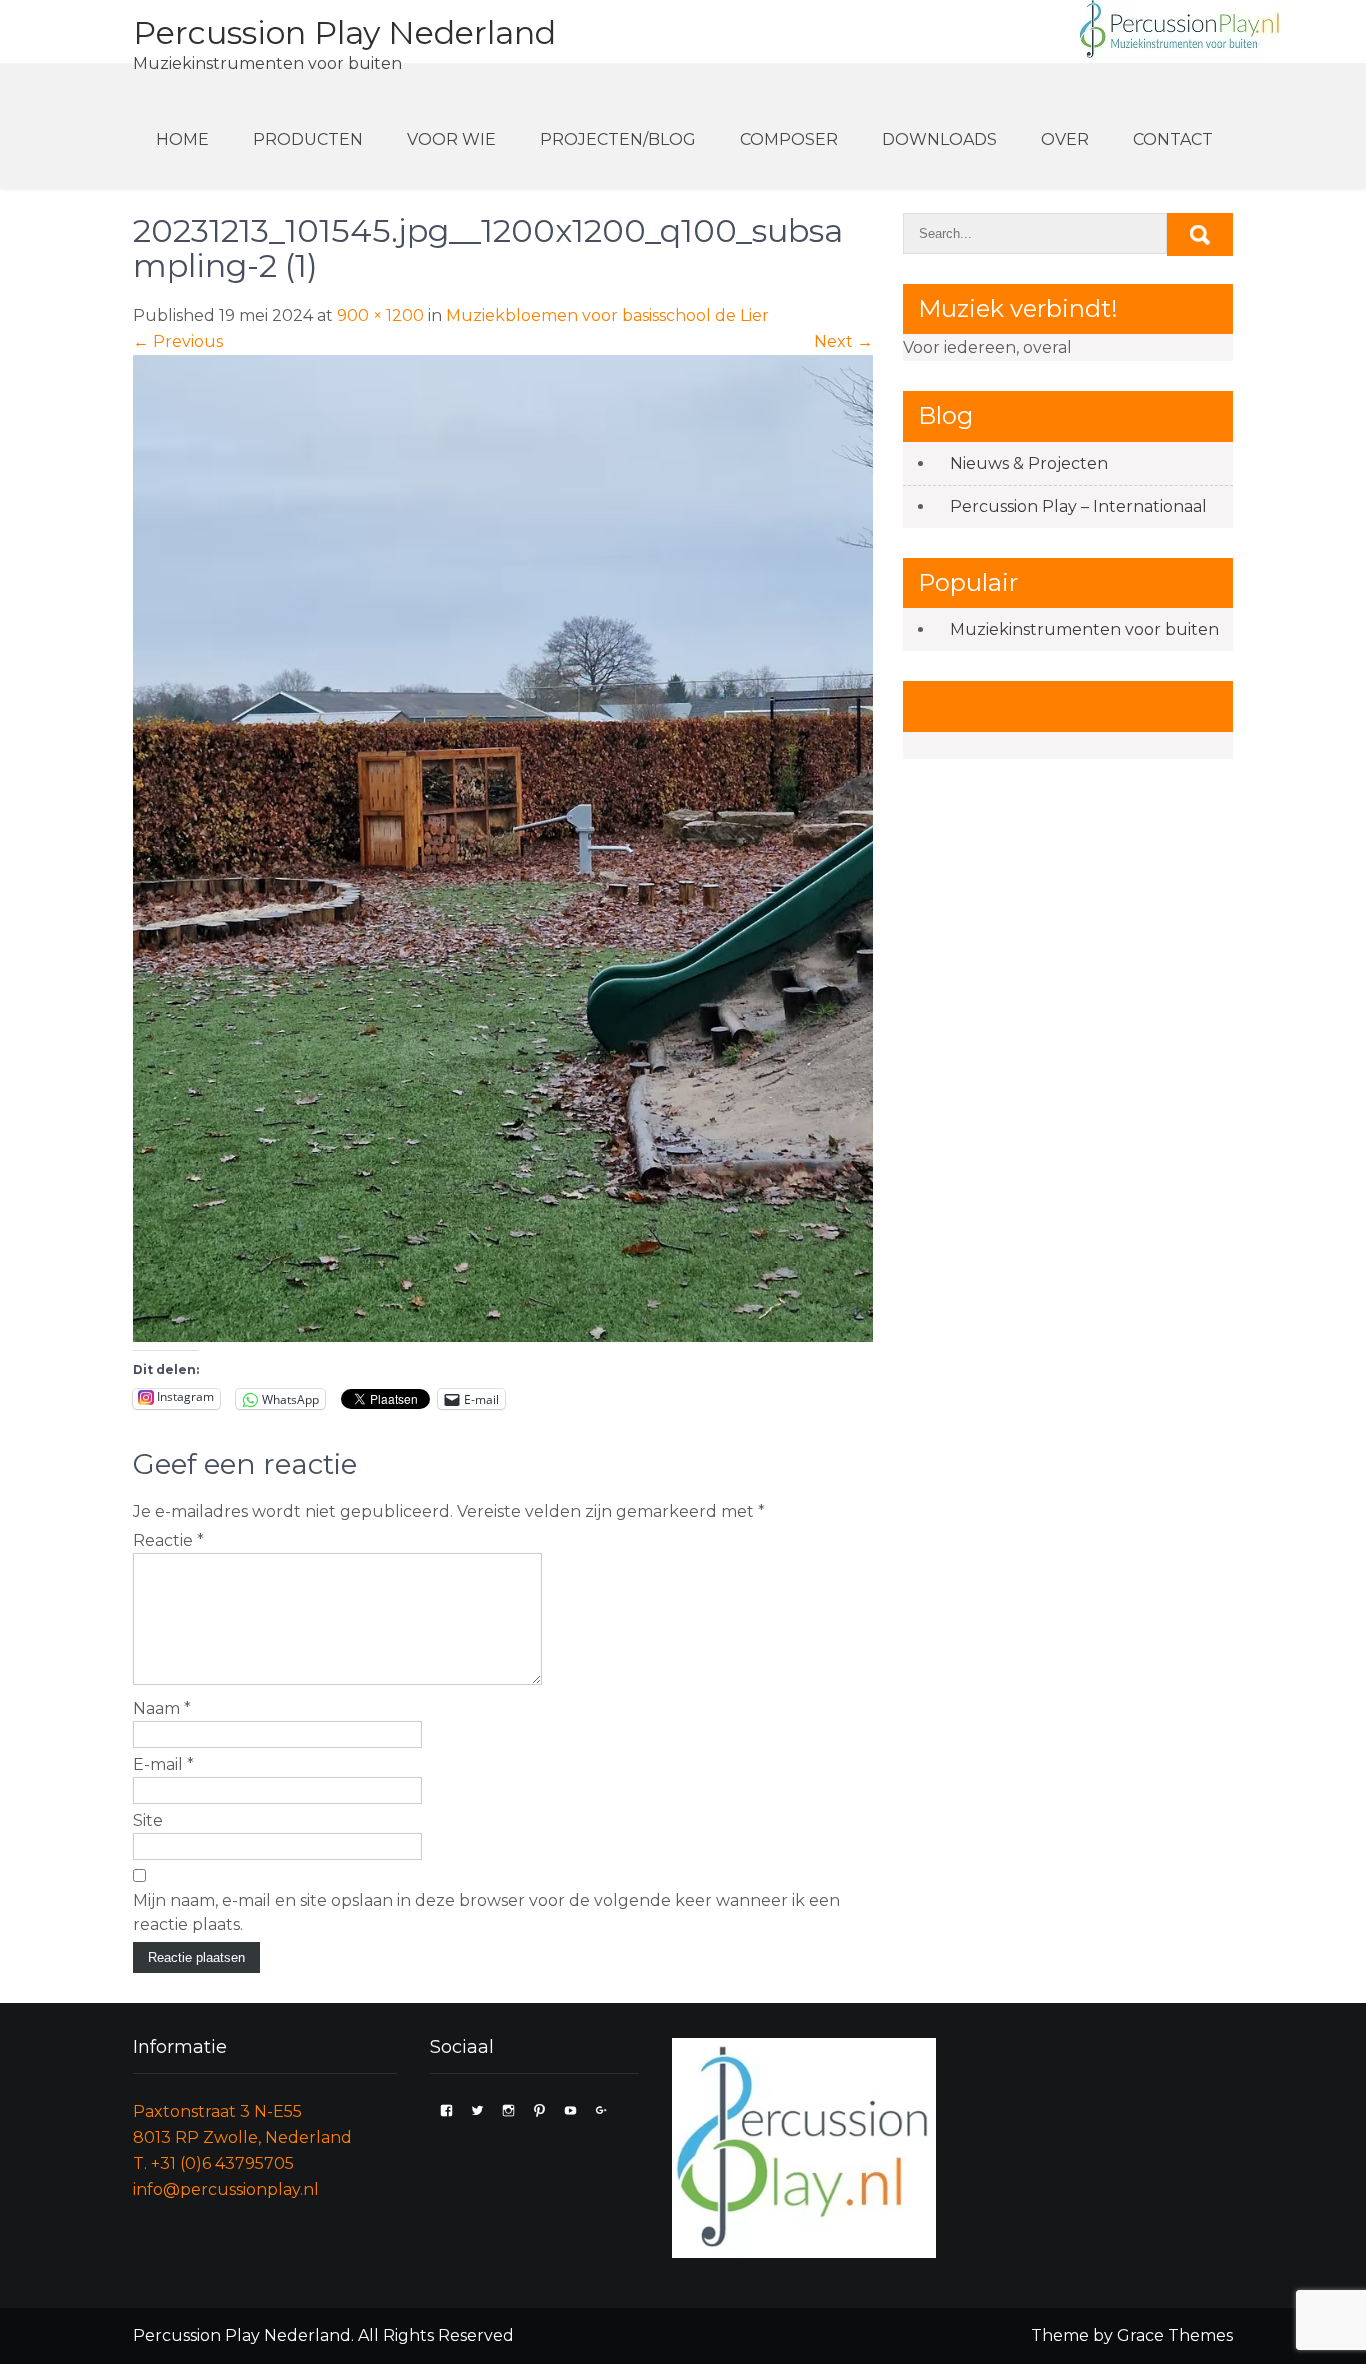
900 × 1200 (380, 315)
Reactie (168, 1540)
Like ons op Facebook (1046, 705)
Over (1065, 139)
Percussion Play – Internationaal (1078, 506)
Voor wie (451, 139)
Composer (789, 139)
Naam (162, 1708)
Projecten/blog (618, 139)
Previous (178, 341)
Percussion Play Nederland (344, 32)
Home (182, 139)
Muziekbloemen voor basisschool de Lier (607, 315)
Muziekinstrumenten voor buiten (1084, 629)
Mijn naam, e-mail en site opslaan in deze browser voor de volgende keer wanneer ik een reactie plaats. (486, 1912)
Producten (308, 139)
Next (843, 341)
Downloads (939, 139)
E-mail (163, 1764)
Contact (1173, 139)
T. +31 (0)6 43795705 (213, 2163)
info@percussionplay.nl (226, 2189)
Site (148, 1820)
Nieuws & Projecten (1029, 463)
